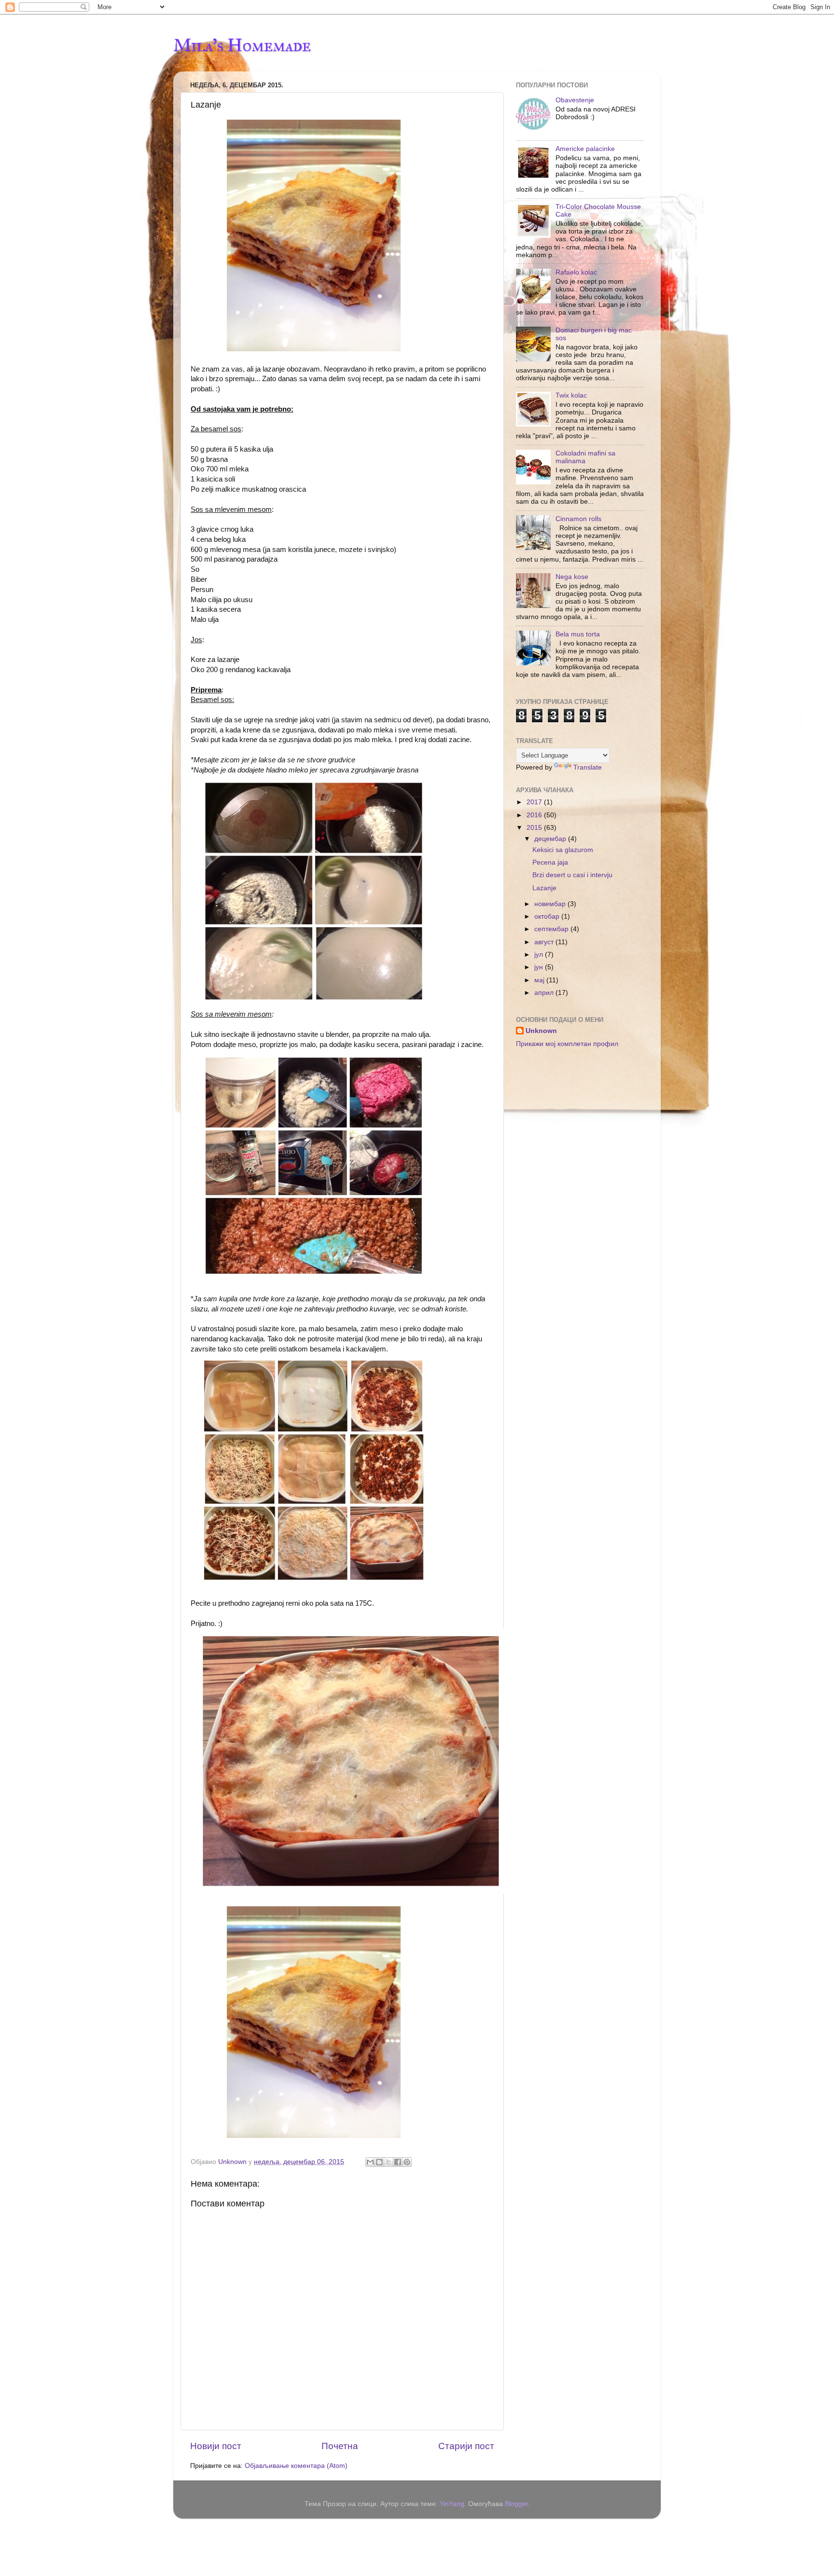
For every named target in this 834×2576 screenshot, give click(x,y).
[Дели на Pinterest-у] (407, 2162)
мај (540, 980)
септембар (552, 929)
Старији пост (466, 2446)
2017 (535, 802)
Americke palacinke (585, 149)
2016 (535, 815)
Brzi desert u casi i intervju (572, 875)
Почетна (340, 2446)
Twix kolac (571, 395)
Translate (588, 767)
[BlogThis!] (379, 2162)
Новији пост (216, 2446)
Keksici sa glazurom (563, 850)
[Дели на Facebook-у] (398, 2162)
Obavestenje (575, 100)
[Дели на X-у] (389, 2162)
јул (540, 955)
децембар (551, 839)
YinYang (452, 2504)
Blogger (516, 2504)
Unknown (541, 1031)
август (545, 942)
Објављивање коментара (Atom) (296, 2466)
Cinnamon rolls (578, 519)
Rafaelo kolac (576, 272)
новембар (551, 904)
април (545, 993)
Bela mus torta (578, 634)
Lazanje (544, 888)
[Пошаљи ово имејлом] (370, 2162)
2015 (535, 828)
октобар (548, 916)
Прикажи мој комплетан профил (567, 1044)
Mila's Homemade (242, 45)
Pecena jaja (550, 862)
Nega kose (572, 577)
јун (540, 967)
